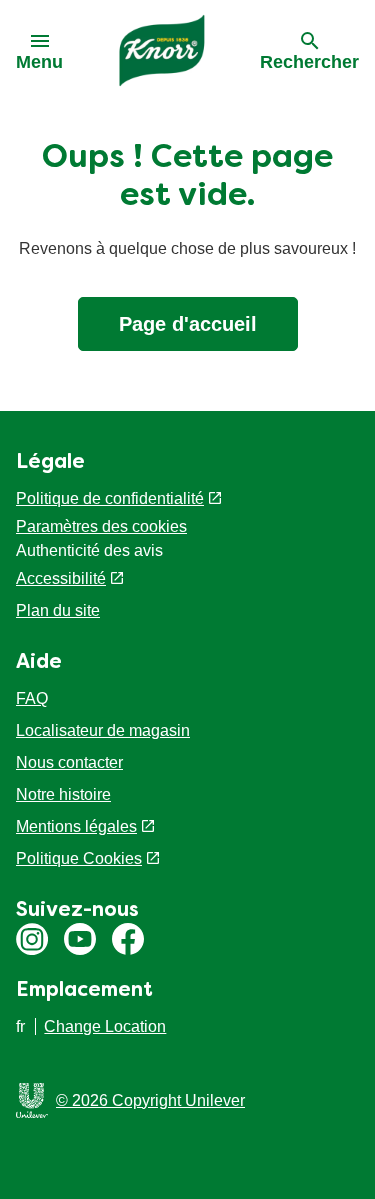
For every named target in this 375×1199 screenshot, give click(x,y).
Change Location (105, 1026)
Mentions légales (76, 826)
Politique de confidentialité (110, 498)
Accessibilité (61, 578)
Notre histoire (63, 794)
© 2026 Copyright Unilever (150, 1100)
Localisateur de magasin (103, 730)
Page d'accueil (188, 324)
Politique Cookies (79, 858)
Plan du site (58, 610)
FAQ (32, 698)
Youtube (80, 939)
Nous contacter (69, 762)
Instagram (32, 939)
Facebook (128, 939)
